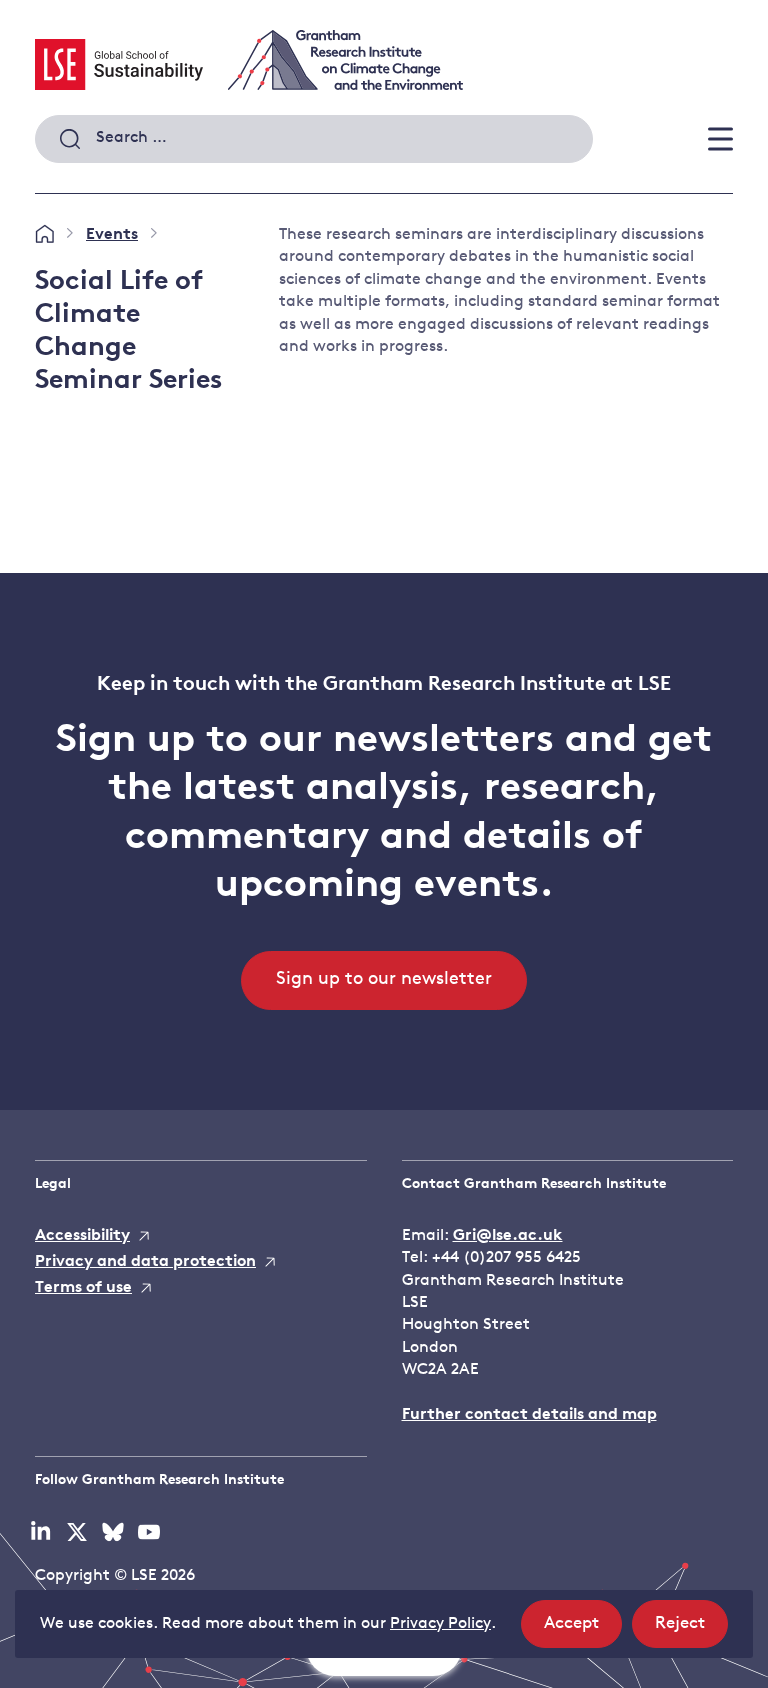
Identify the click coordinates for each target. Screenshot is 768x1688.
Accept (583, 1631)
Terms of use (83, 1288)
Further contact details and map (529, 1415)
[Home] (44, 235)
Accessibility (82, 1236)
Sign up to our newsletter (384, 980)
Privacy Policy (440, 1624)
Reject (691, 1631)
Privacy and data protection (145, 1262)
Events (112, 235)
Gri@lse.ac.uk (508, 1236)
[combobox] (314, 139)
